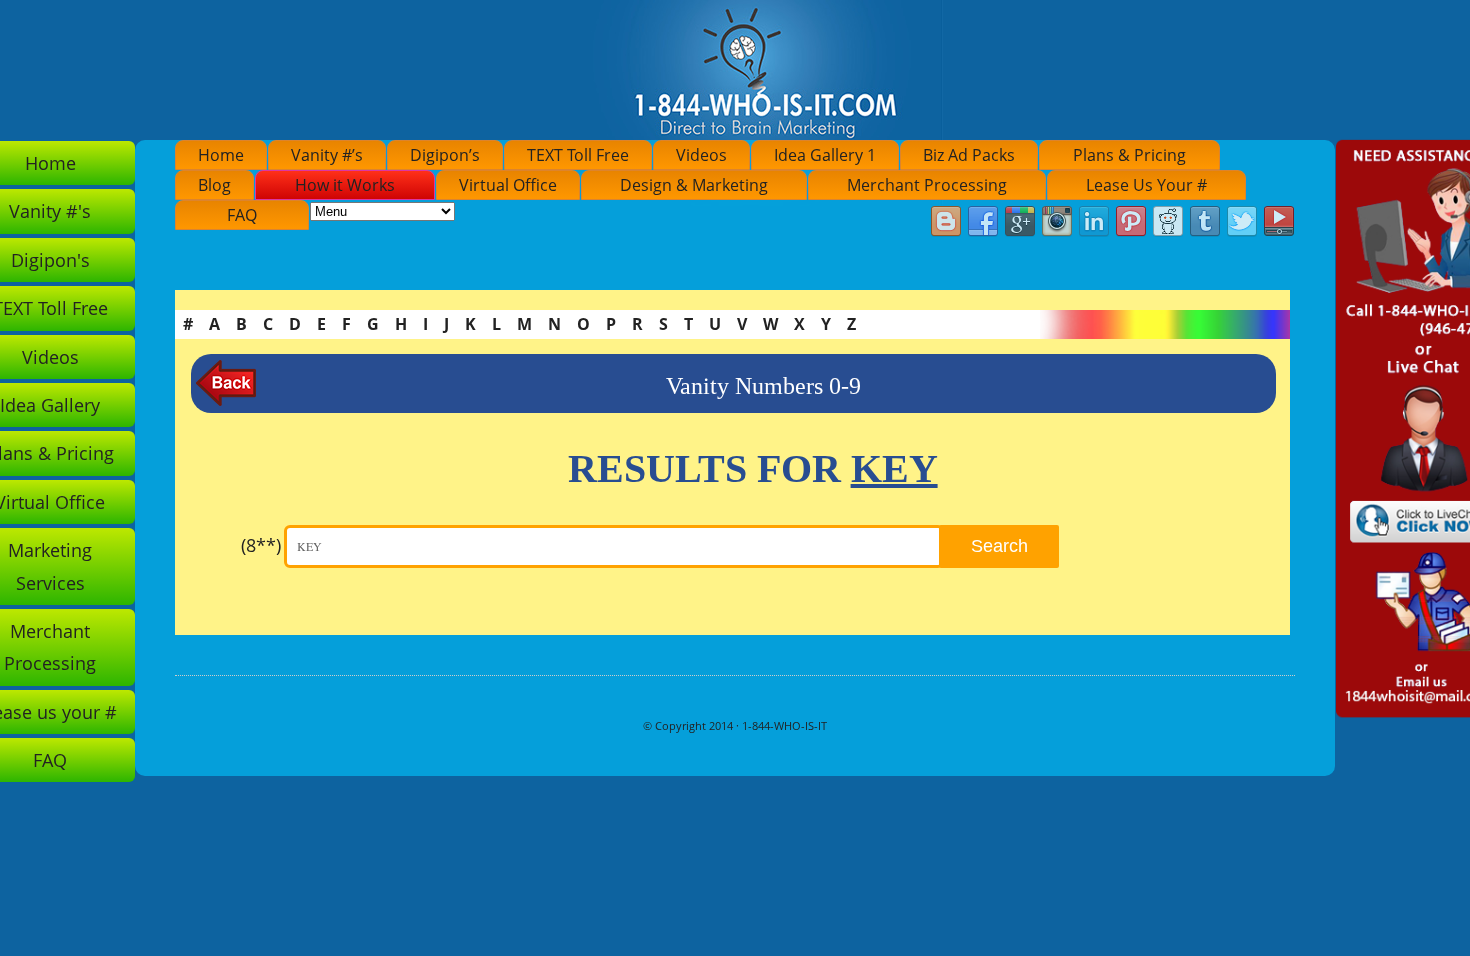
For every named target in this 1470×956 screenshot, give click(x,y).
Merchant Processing (927, 185)
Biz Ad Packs (969, 155)
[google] (1020, 222)
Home (221, 155)
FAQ (242, 215)
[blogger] (946, 222)
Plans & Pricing (1129, 155)
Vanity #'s (50, 211)
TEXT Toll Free (578, 155)
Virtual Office (508, 185)
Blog (214, 185)
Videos (701, 155)
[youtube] (1279, 222)
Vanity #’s (327, 155)
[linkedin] (1094, 222)
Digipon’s (445, 155)
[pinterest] (1131, 222)
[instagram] (1057, 222)
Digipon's (50, 260)
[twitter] (1242, 222)
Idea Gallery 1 (825, 155)
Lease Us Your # (1146, 185)
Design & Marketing (694, 185)
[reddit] (1168, 222)
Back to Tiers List (226, 383)
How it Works (345, 185)
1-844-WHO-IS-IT (784, 725)
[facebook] (983, 222)
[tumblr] (1205, 222)
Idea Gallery (50, 405)
